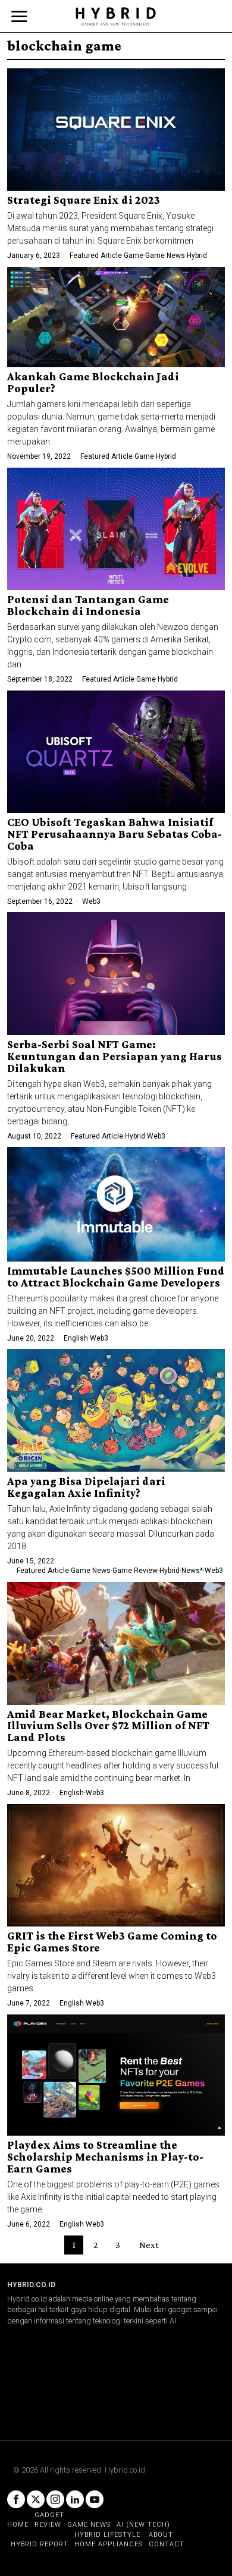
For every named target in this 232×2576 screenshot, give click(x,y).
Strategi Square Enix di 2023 (84, 200)
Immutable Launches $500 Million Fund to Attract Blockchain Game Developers (116, 1277)
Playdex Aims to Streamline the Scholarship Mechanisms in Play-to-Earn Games (105, 2157)
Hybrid (197, 256)
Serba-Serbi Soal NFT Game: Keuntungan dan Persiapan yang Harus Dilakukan (115, 1057)
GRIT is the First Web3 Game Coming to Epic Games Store (112, 1942)
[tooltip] (16, 2499)
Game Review (135, 1571)
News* (192, 1571)
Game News (165, 256)
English (76, 1338)
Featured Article (96, 256)
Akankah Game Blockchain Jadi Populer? (93, 383)
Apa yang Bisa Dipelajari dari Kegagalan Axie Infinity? (86, 1487)
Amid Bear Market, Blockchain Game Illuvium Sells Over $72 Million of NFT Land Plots (108, 1726)
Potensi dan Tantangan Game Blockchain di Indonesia (88, 606)
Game (134, 256)
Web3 (91, 901)
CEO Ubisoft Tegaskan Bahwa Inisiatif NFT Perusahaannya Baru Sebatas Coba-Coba (115, 834)
